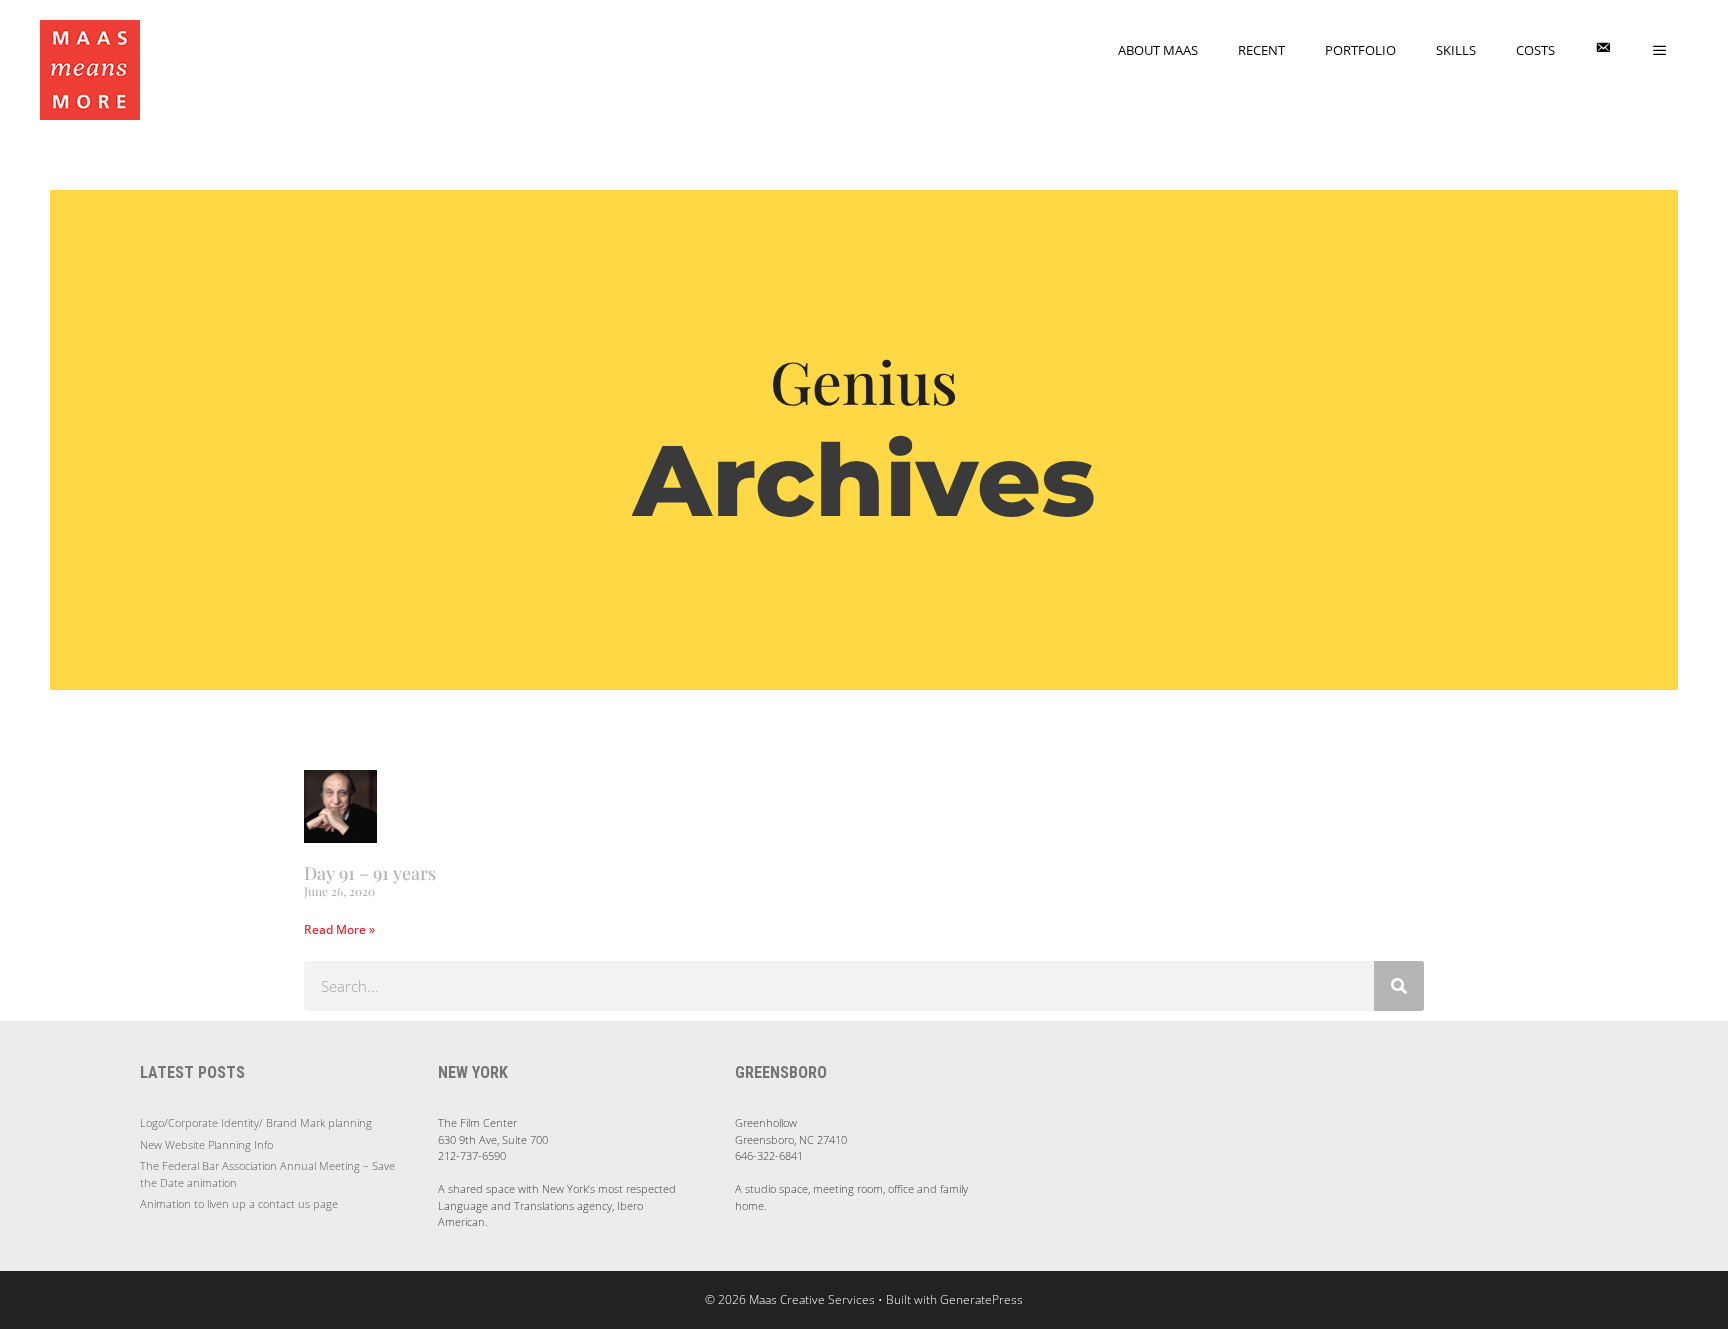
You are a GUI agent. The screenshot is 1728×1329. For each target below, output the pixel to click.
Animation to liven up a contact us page (239, 1203)
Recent (1261, 50)
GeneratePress (981, 1299)
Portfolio (1360, 50)
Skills (1456, 50)
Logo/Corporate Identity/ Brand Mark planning (256, 1122)
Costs (1535, 50)
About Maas (1158, 50)
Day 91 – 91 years (370, 873)
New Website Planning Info (206, 1144)
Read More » (339, 929)
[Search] (1399, 986)
